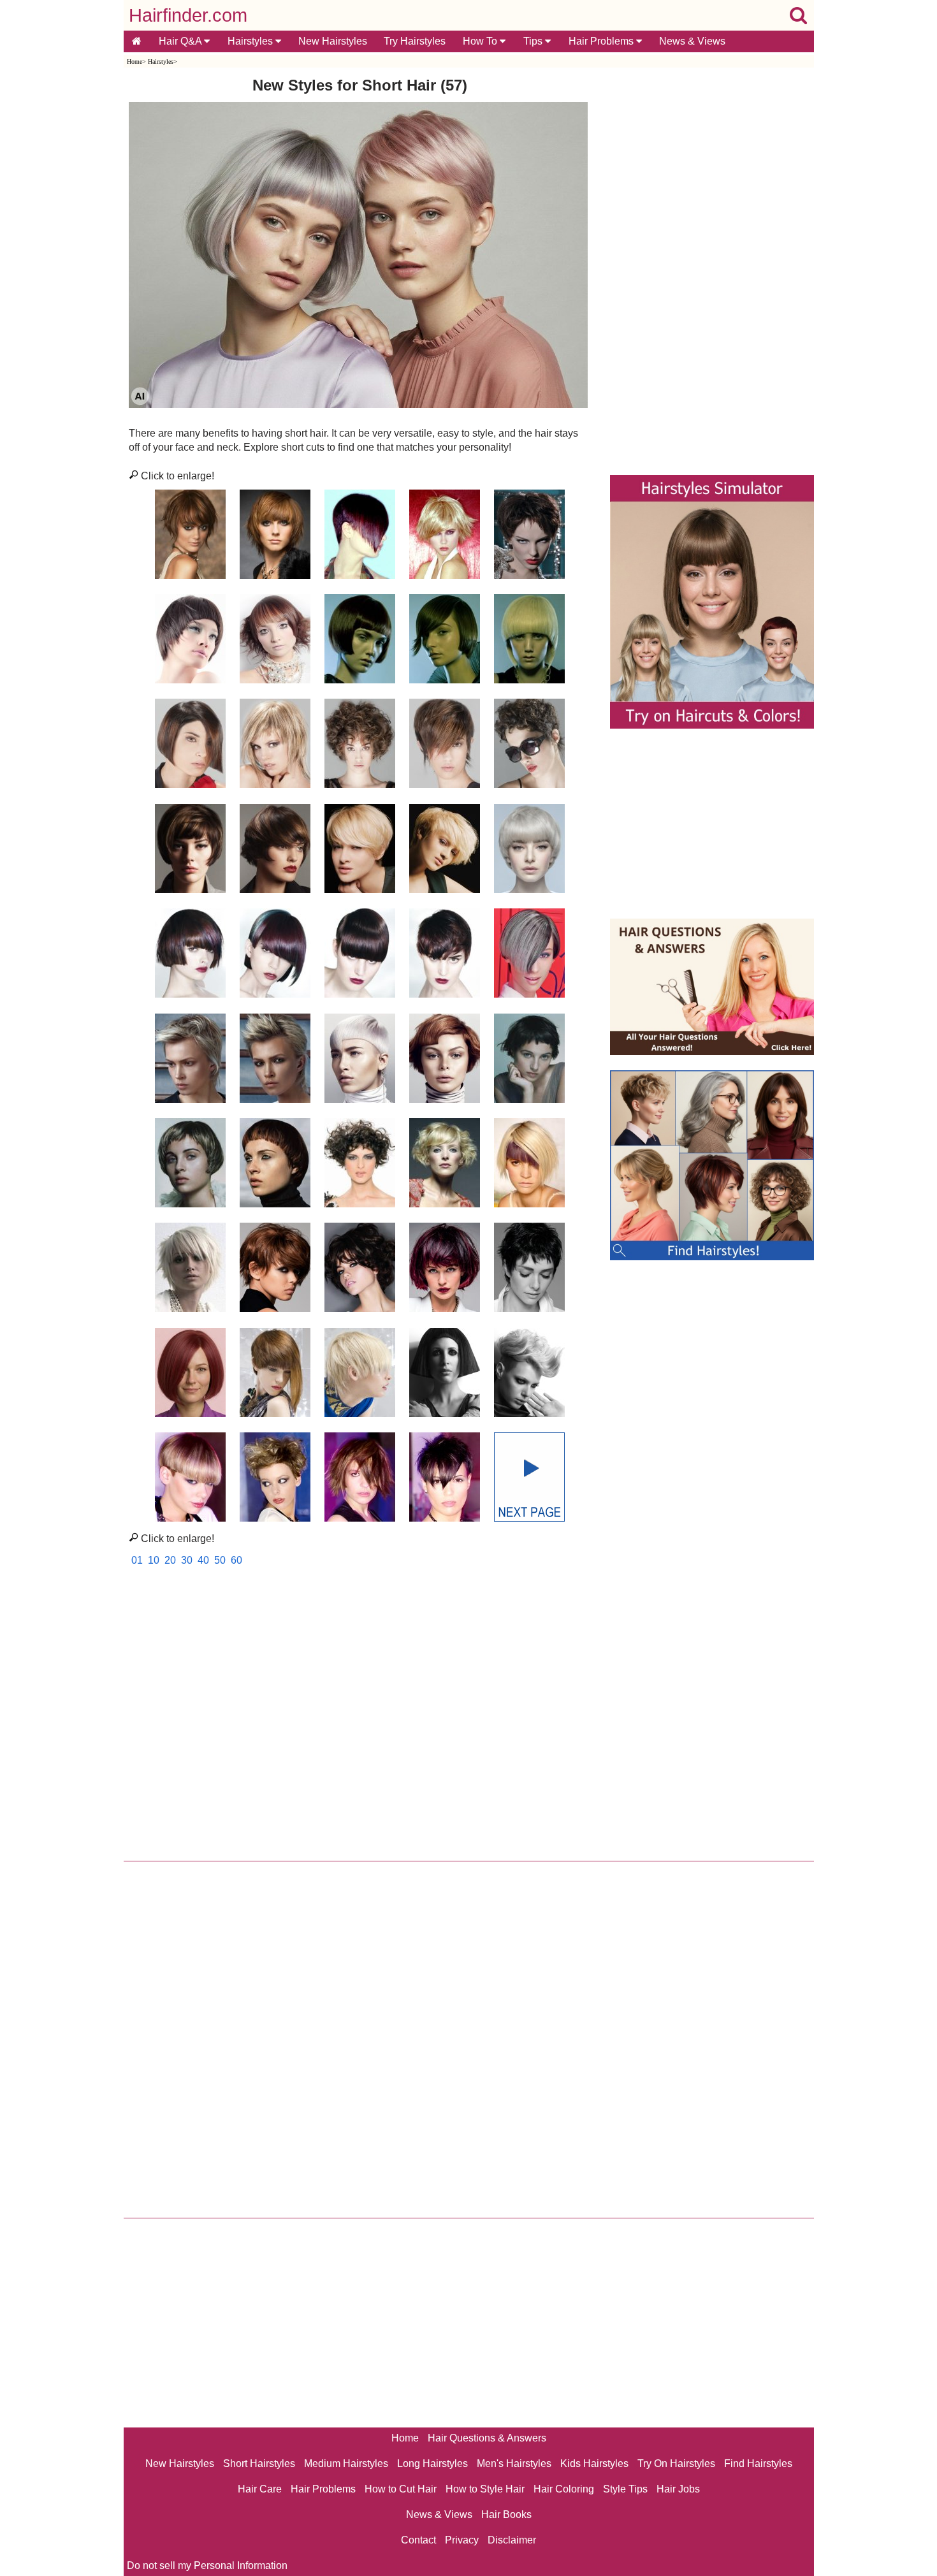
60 (236, 1560)
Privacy (462, 2540)
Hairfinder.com (188, 15)
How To (481, 41)
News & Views (692, 41)
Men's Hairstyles (514, 2463)
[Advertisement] (360, 1717)
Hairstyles (251, 41)
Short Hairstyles (259, 2463)
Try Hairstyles (415, 41)
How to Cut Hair (401, 2489)
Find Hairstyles (758, 2463)
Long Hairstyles (432, 2463)
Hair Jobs (678, 2489)
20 (170, 1560)
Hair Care (260, 2489)
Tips (534, 41)
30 (187, 1560)
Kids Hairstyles (594, 2463)
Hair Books (506, 2514)
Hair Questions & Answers (487, 2438)
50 (220, 1560)
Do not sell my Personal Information (207, 2565)
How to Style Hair (485, 2489)
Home (134, 62)
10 (154, 1560)
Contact (418, 2540)
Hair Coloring (564, 2489)
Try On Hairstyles (676, 2463)
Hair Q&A (181, 41)
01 (137, 1560)
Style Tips (625, 2489)
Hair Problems (602, 41)
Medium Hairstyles (346, 2463)
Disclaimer (512, 2540)
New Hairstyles (333, 41)
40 (203, 1560)
